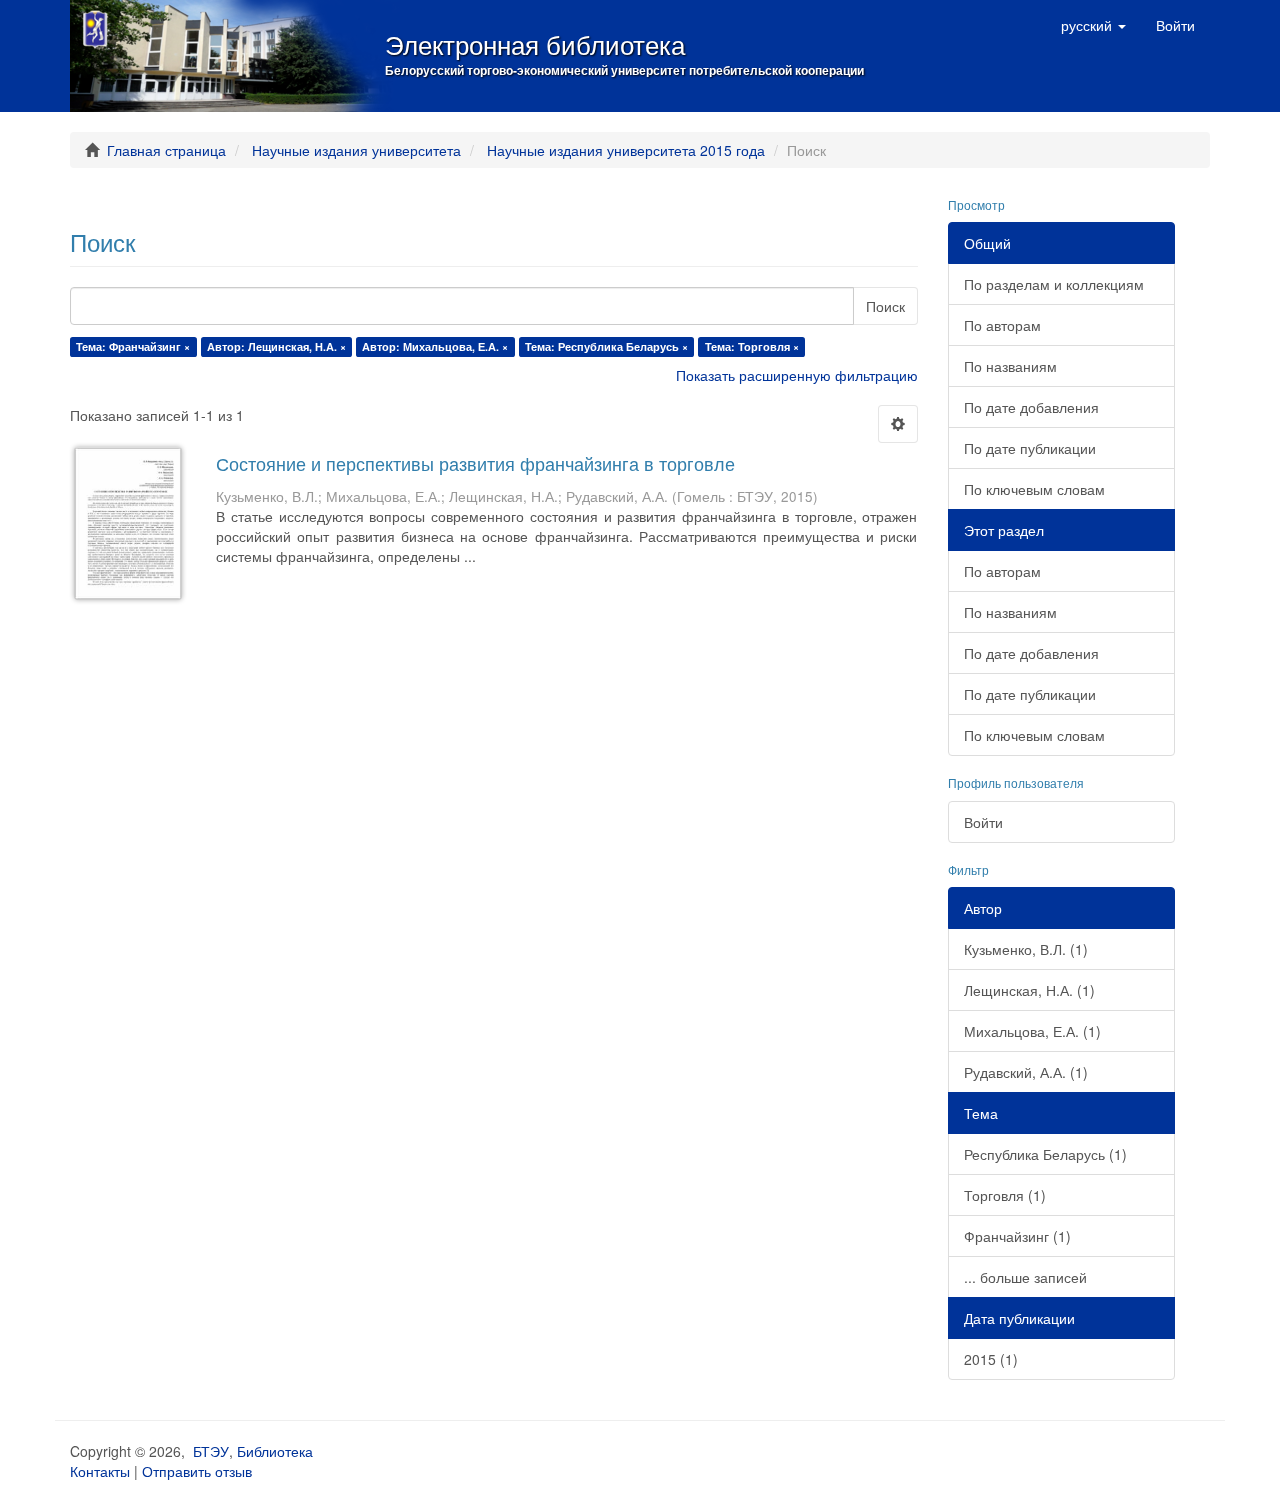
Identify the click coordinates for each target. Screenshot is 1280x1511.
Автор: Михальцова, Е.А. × (435, 346)
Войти (983, 822)
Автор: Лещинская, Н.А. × (276, 346)
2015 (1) (991, 1359)
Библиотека (275, 1451)
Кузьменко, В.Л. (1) (1026, 949)
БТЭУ (211, 1451)
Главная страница (166, 150)
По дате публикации (1030, 448)
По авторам (1002, 325)
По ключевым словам (1034, 489)
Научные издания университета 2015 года (626, 150)
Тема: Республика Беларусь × (606, 346)
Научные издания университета (356, 150)
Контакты (100, 1471)
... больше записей (1025, 1277)
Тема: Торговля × (752, 346)
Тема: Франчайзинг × (133, 346)
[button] (1093, 25)
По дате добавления (1031, 407)
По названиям (1010, 366)
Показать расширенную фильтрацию (797, 375)
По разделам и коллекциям (1054, 284)
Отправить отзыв (197, 1471)
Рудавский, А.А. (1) (1026, 1072)
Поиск (885, 306)
